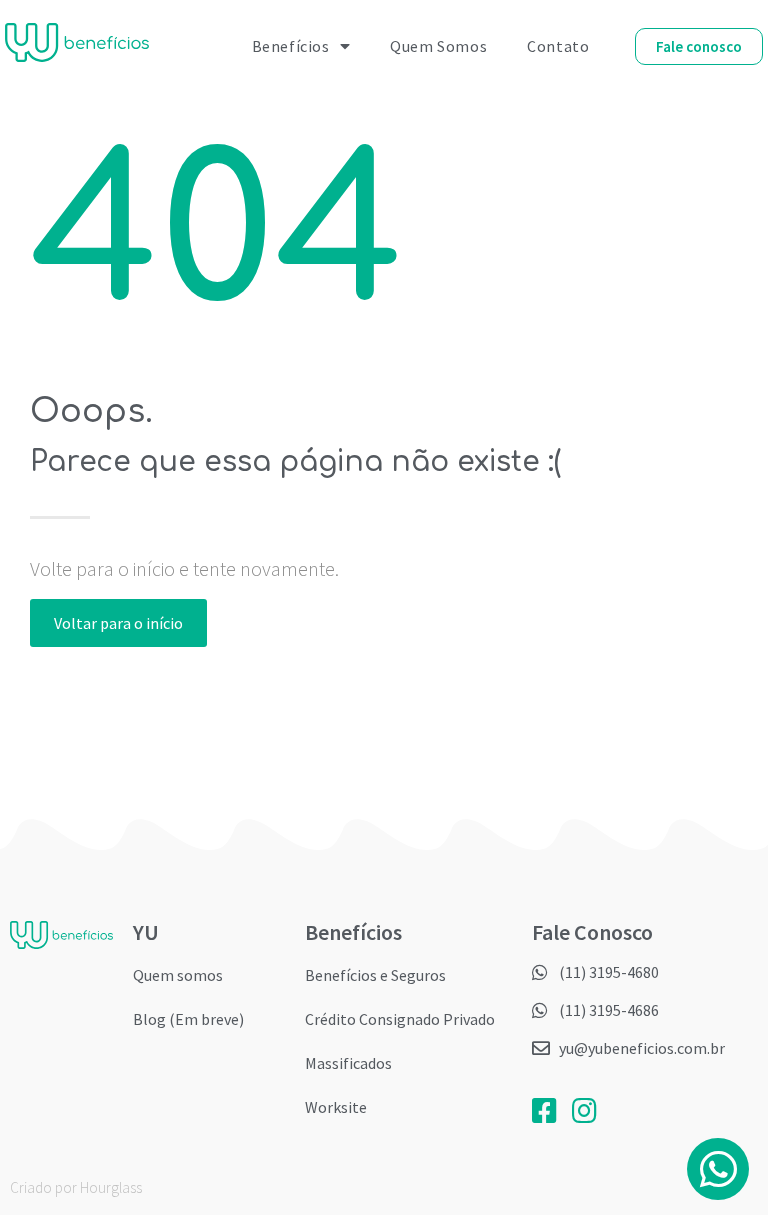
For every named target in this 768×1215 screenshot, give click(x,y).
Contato (558, 46)
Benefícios (291, 46)
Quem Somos (438, 46)
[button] (699, 46)
